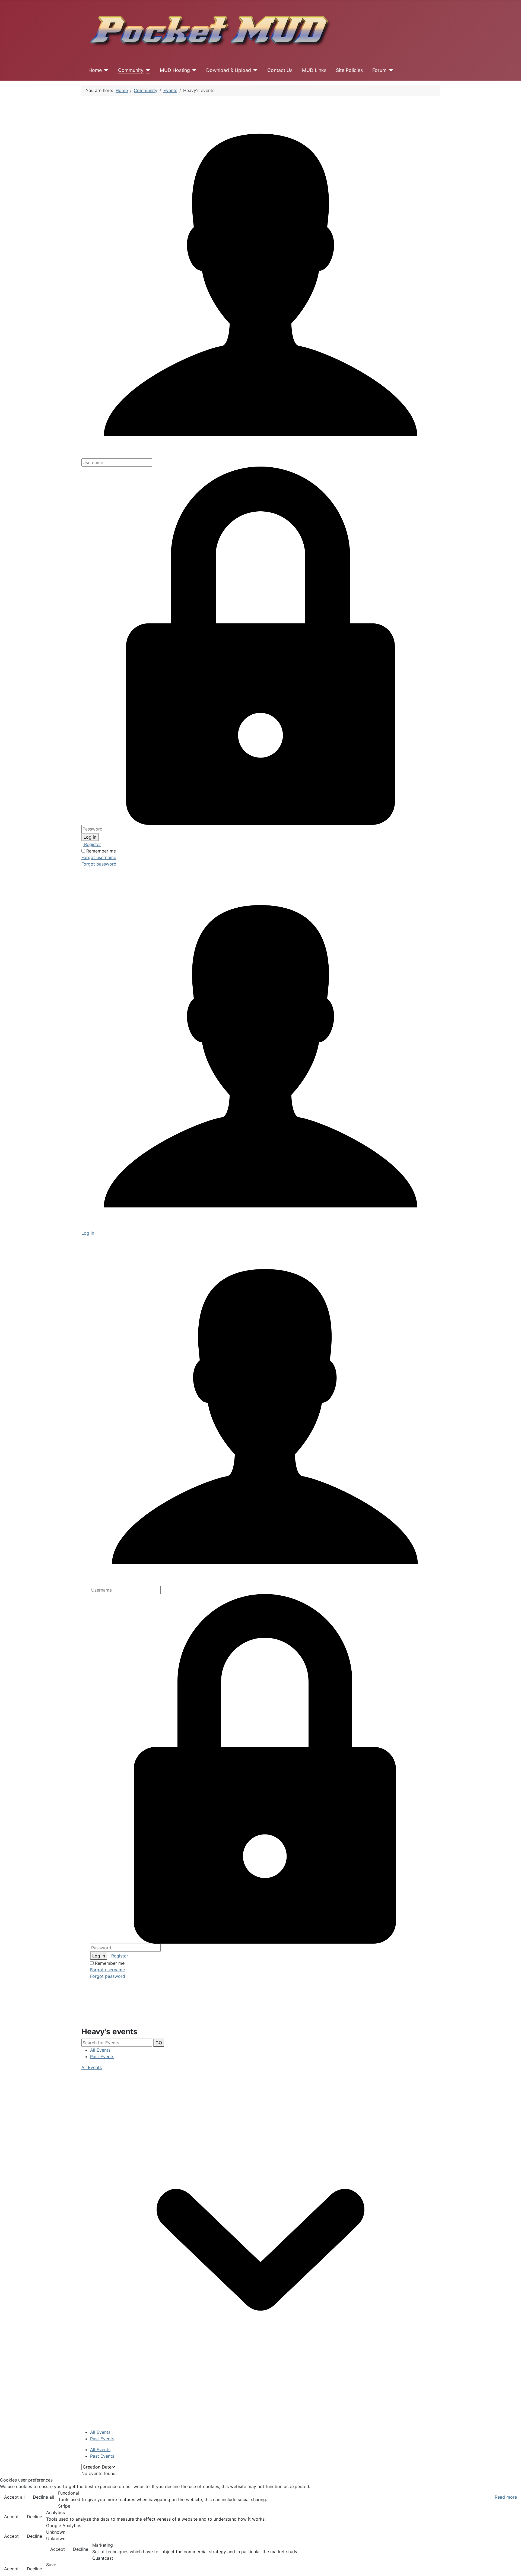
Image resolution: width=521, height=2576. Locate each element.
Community (131, 70)
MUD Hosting (175, 70)
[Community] (147, 70)
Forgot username (99, 857)
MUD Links (314, 70)
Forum (379, 70)
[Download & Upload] (254, 70)
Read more (506, 2497)
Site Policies (349, 70)
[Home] (105, 70)
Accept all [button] (14, 2497)
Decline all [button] (43, 2497)
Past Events (102, 2057)
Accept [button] (11, 2517)
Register (92, 844)
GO (159, 2043)
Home (95, 70)
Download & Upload (229, 70)
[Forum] (390, 70)
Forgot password (99, 864)
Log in (90, 837)
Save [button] (51, 2565)
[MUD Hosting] (193, 70)
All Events (100, 2050)
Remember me (101, 851)
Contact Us (280, 70)
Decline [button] (34, 2517)
